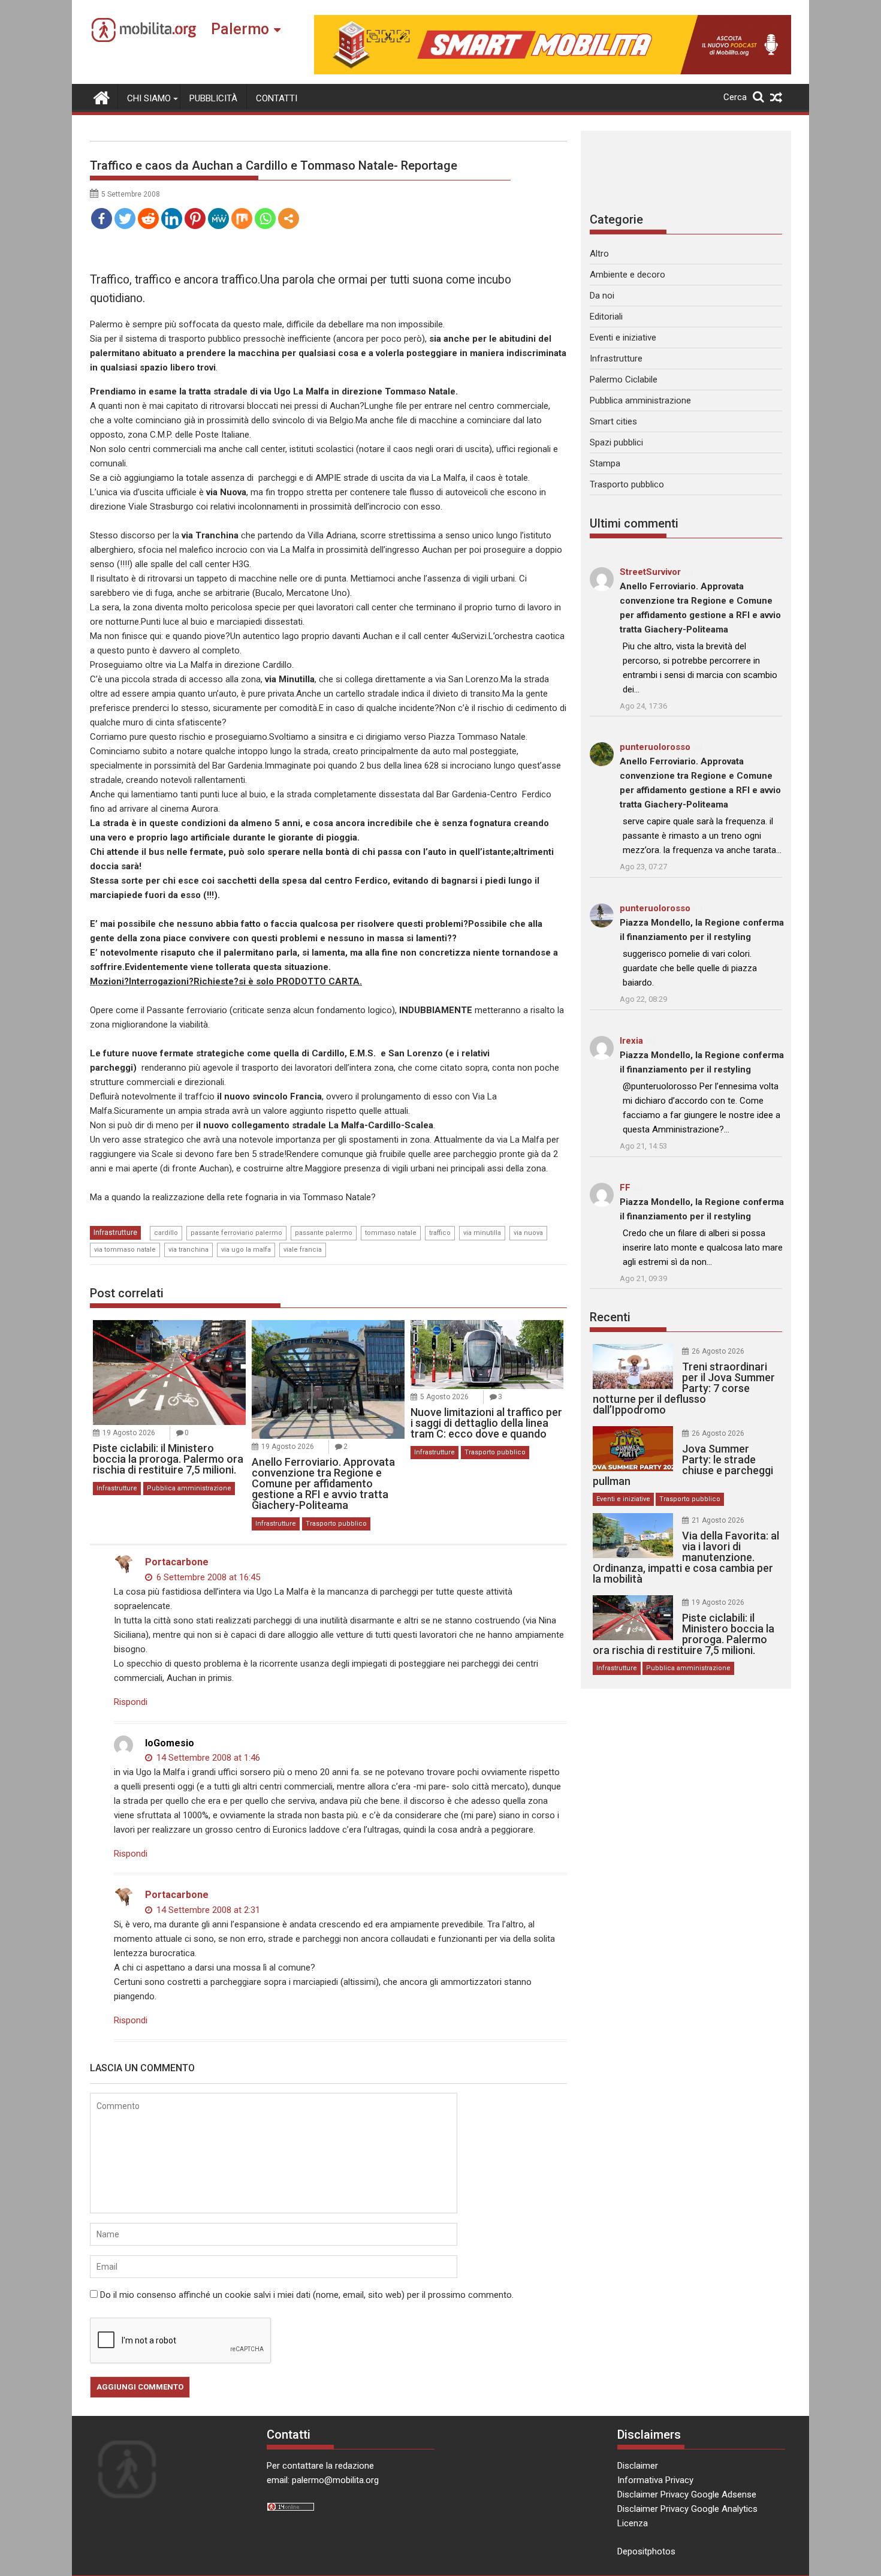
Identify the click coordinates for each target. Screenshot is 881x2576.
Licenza (633, 2523)
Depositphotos (646, 2551)
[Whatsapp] (265, 219)
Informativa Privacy (655, 2480)
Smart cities (613, 421)
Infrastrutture (115, 1233)
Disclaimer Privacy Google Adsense (687, 2494)
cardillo (166, 1233)
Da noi (602, 296)
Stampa (605, 463)
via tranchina (188, 1250)
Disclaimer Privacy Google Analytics (687, 2509)
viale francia (303, 1250)
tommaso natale (391, 1233)
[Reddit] (148, 219)
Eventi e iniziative (623, 338)
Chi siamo (149, 98)
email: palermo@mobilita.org (323, 2480)
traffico (440, 1233)
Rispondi (131, 1702)
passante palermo (324, 1233)
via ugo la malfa (246, 1250)
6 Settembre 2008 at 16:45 (207, 1577)
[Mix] (242, 219)
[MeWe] (218, 219)
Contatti (277, 98)
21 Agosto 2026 (718, 1520)
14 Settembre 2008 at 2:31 (207, 1910)
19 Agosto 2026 (129, 1433)
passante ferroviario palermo (236, 1233)
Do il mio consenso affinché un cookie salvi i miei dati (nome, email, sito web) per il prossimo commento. (307, 2295)
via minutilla (482, 1233)
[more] (289, 219)
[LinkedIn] (172, 219)
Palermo (240, 29)
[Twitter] (125, 219)
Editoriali (606, 317)
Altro (599, 254)
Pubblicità (213, 98)
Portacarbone (177, 1562)
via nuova (528, 1233)
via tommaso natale (125, 1250)
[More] (289, 219)
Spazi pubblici (616, 442)
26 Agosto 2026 (718, 1351)
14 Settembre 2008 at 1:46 (207, 1758)
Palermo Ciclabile (624, 379)
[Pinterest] (195, 219)
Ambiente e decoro (627, 275)
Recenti (610, 1317)
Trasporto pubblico (336, 1524)
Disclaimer (638, 2466)
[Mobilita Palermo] (102, 97)
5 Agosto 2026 (444, 1397)
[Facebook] (102, 219)
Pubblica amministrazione (189, 1488)
